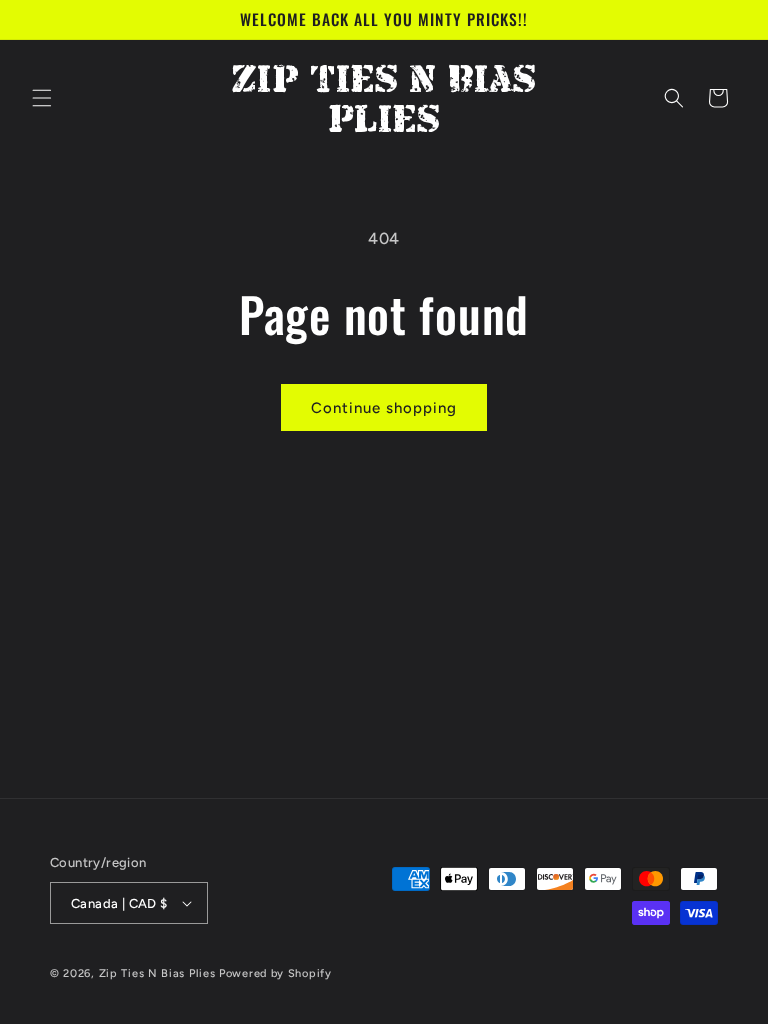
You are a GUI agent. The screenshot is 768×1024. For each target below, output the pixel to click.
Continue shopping (384, 408)
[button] (42, 98)
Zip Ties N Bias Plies (157, 973)
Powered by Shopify (275, 973)
